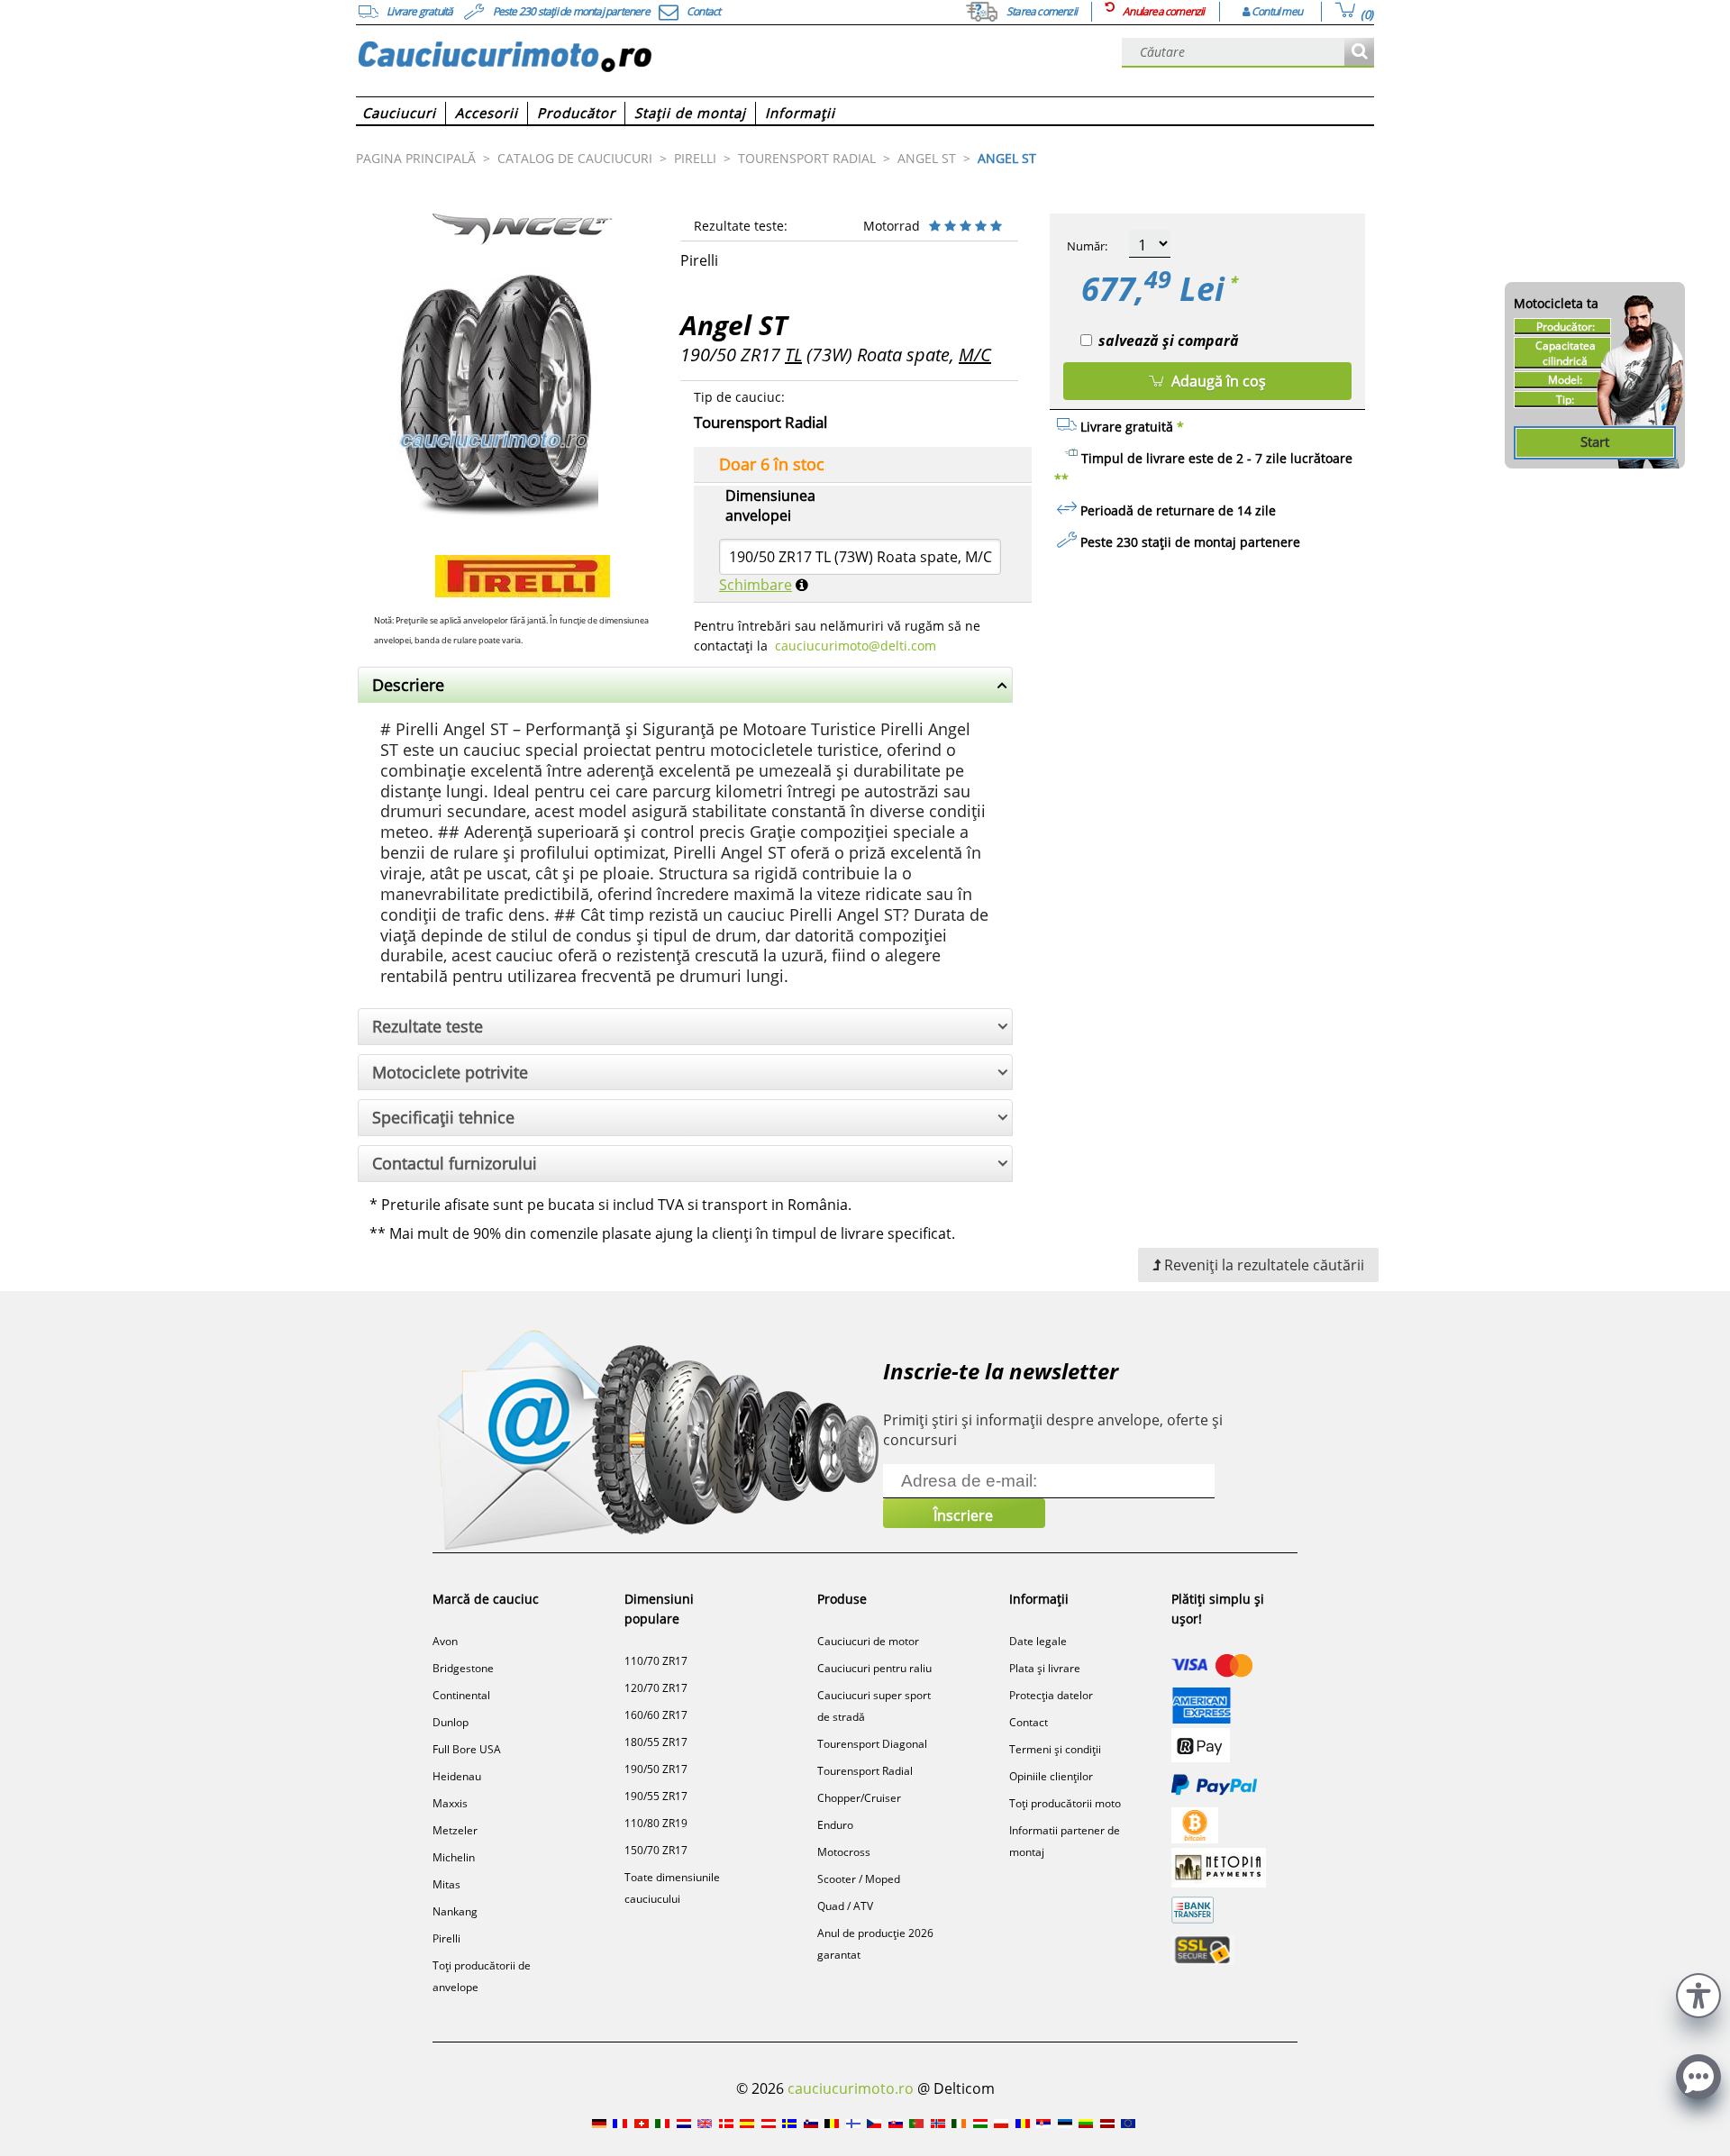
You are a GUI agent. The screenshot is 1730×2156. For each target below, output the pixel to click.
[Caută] (1359, 53)
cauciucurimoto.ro (851, 2088)
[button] (1698, 1993)
